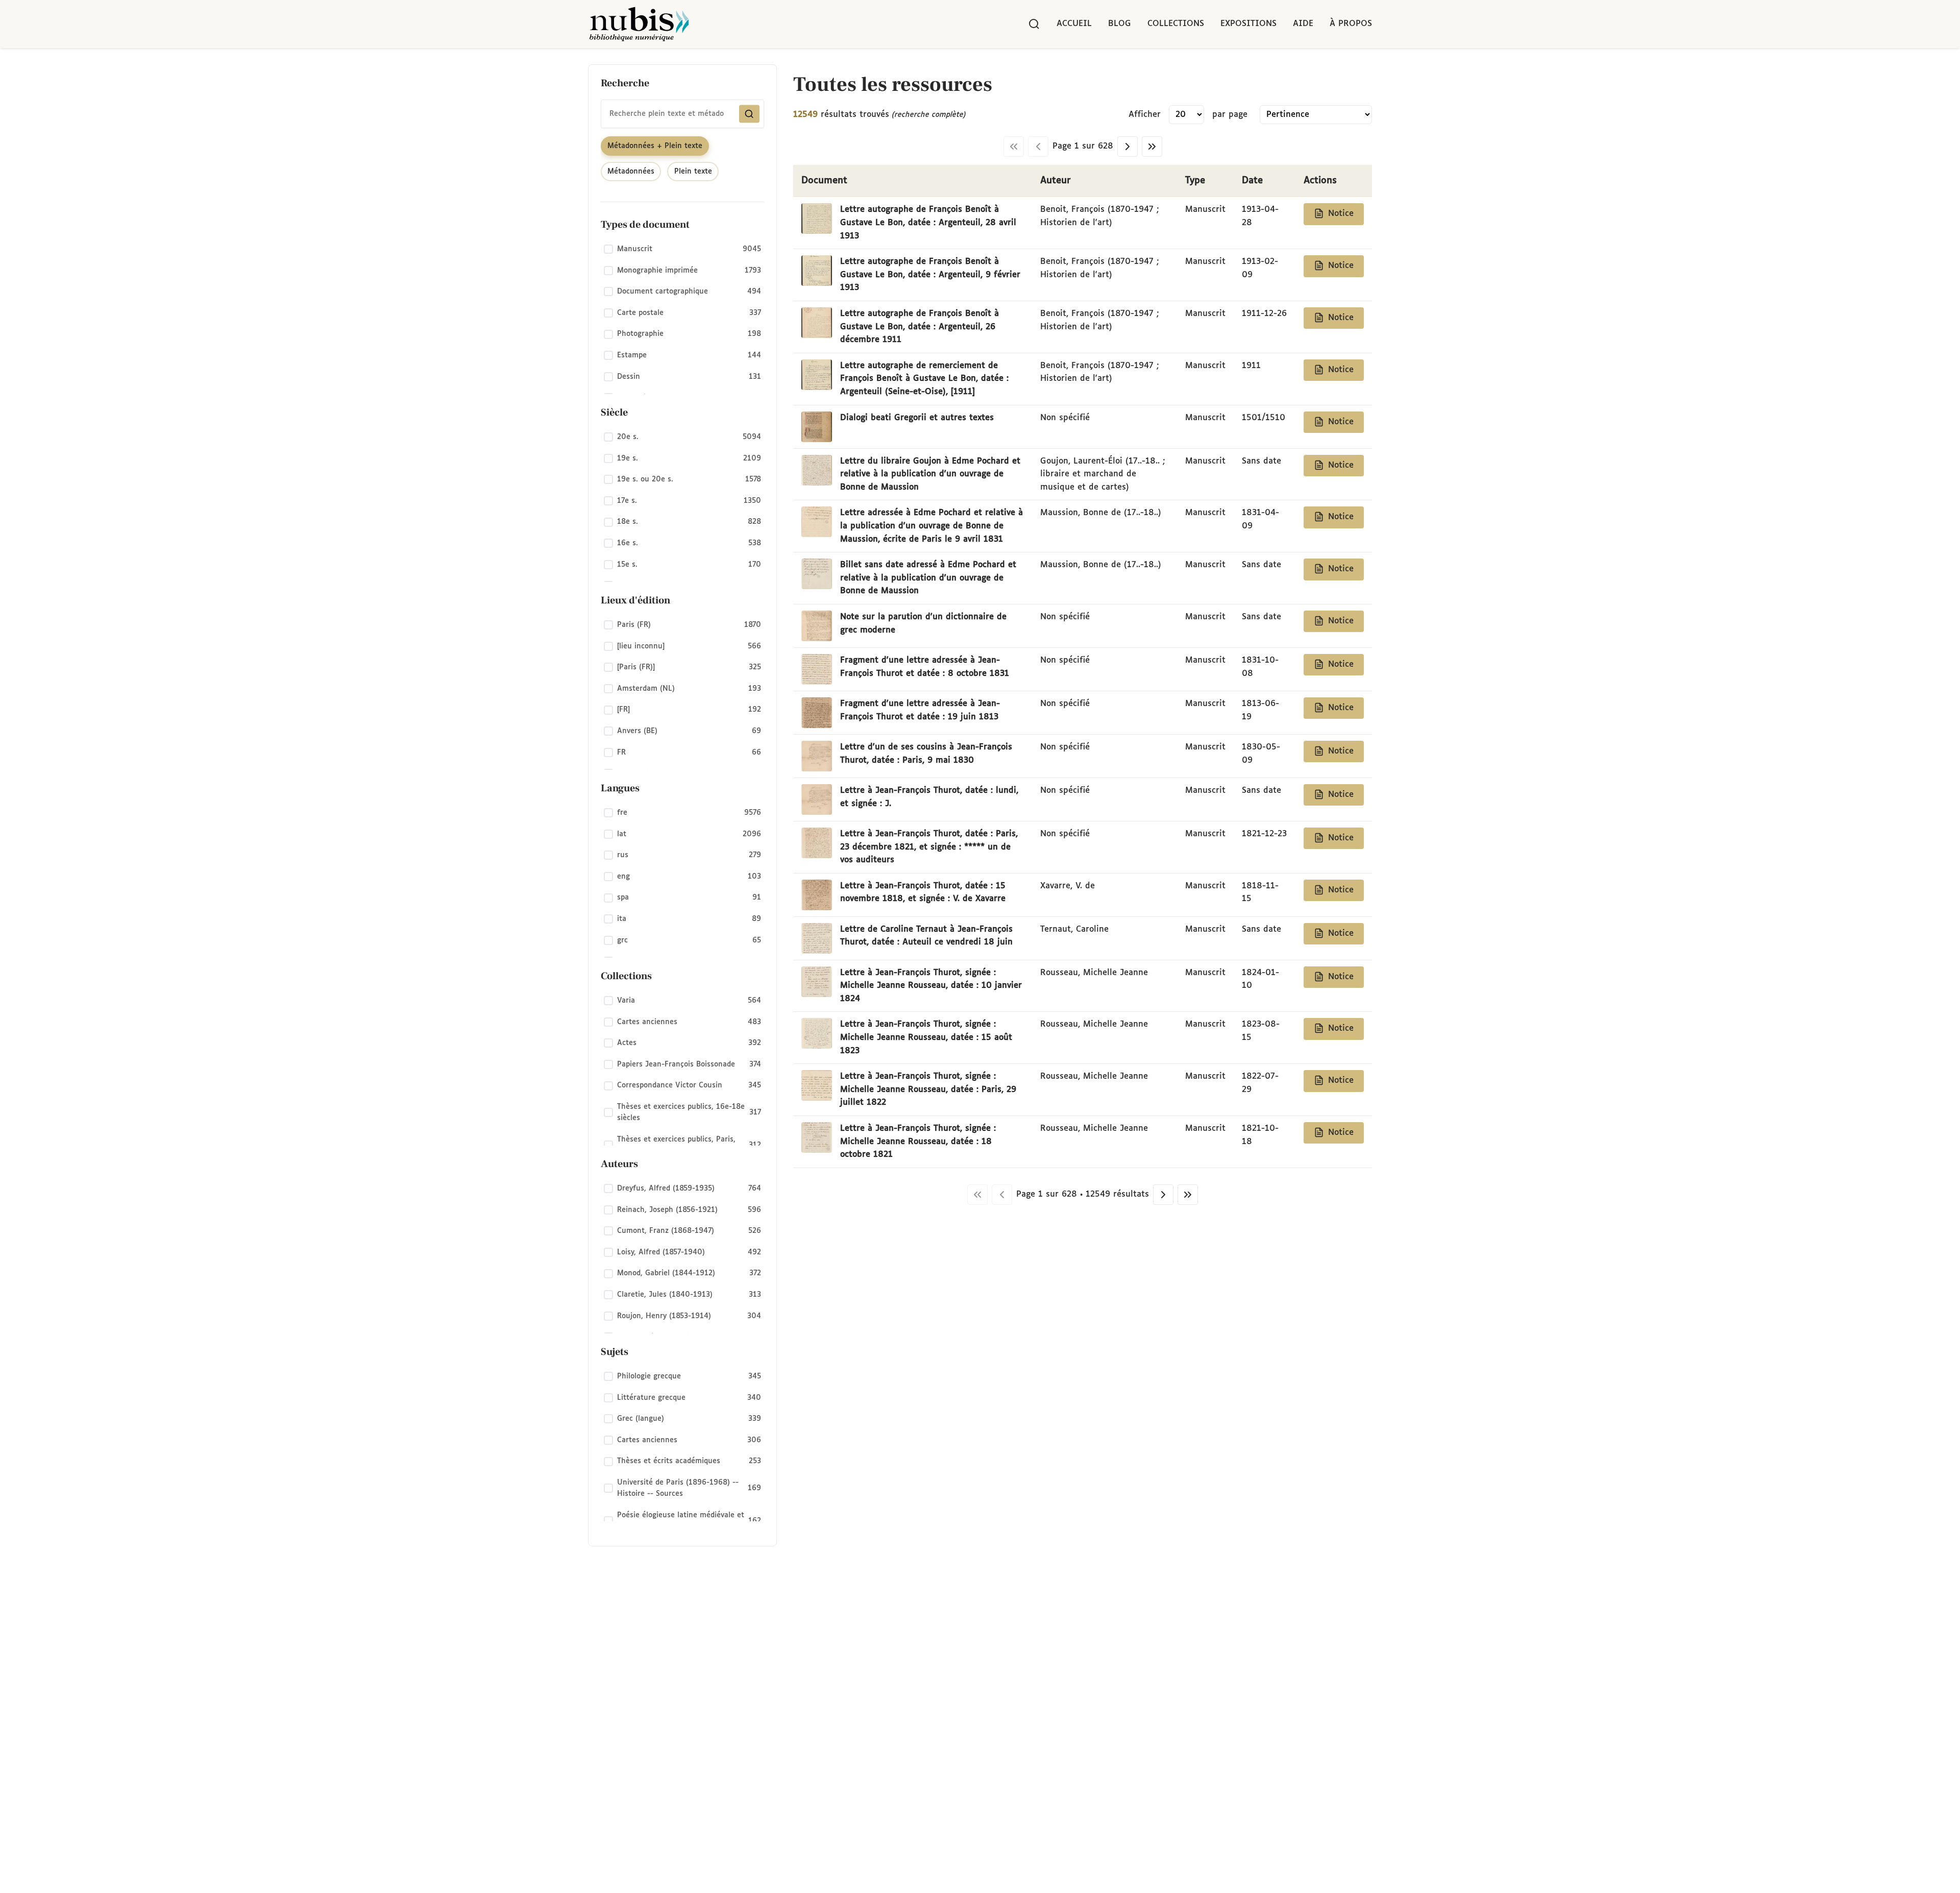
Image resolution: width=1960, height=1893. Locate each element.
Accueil (1074, 24)
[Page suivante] (1128, 147)
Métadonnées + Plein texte (655, 146)
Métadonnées (631, 172)
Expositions (1248, 24)
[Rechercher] (1034, 24)
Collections (1176, 24)
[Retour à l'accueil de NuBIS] (639, 24)
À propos (1351, 24)
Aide (1303, 24)
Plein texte (693, 172)
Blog (1120, 24)
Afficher (1145, 115)
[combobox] (682, 114)
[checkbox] (682, 250)
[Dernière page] (1152, 147)
